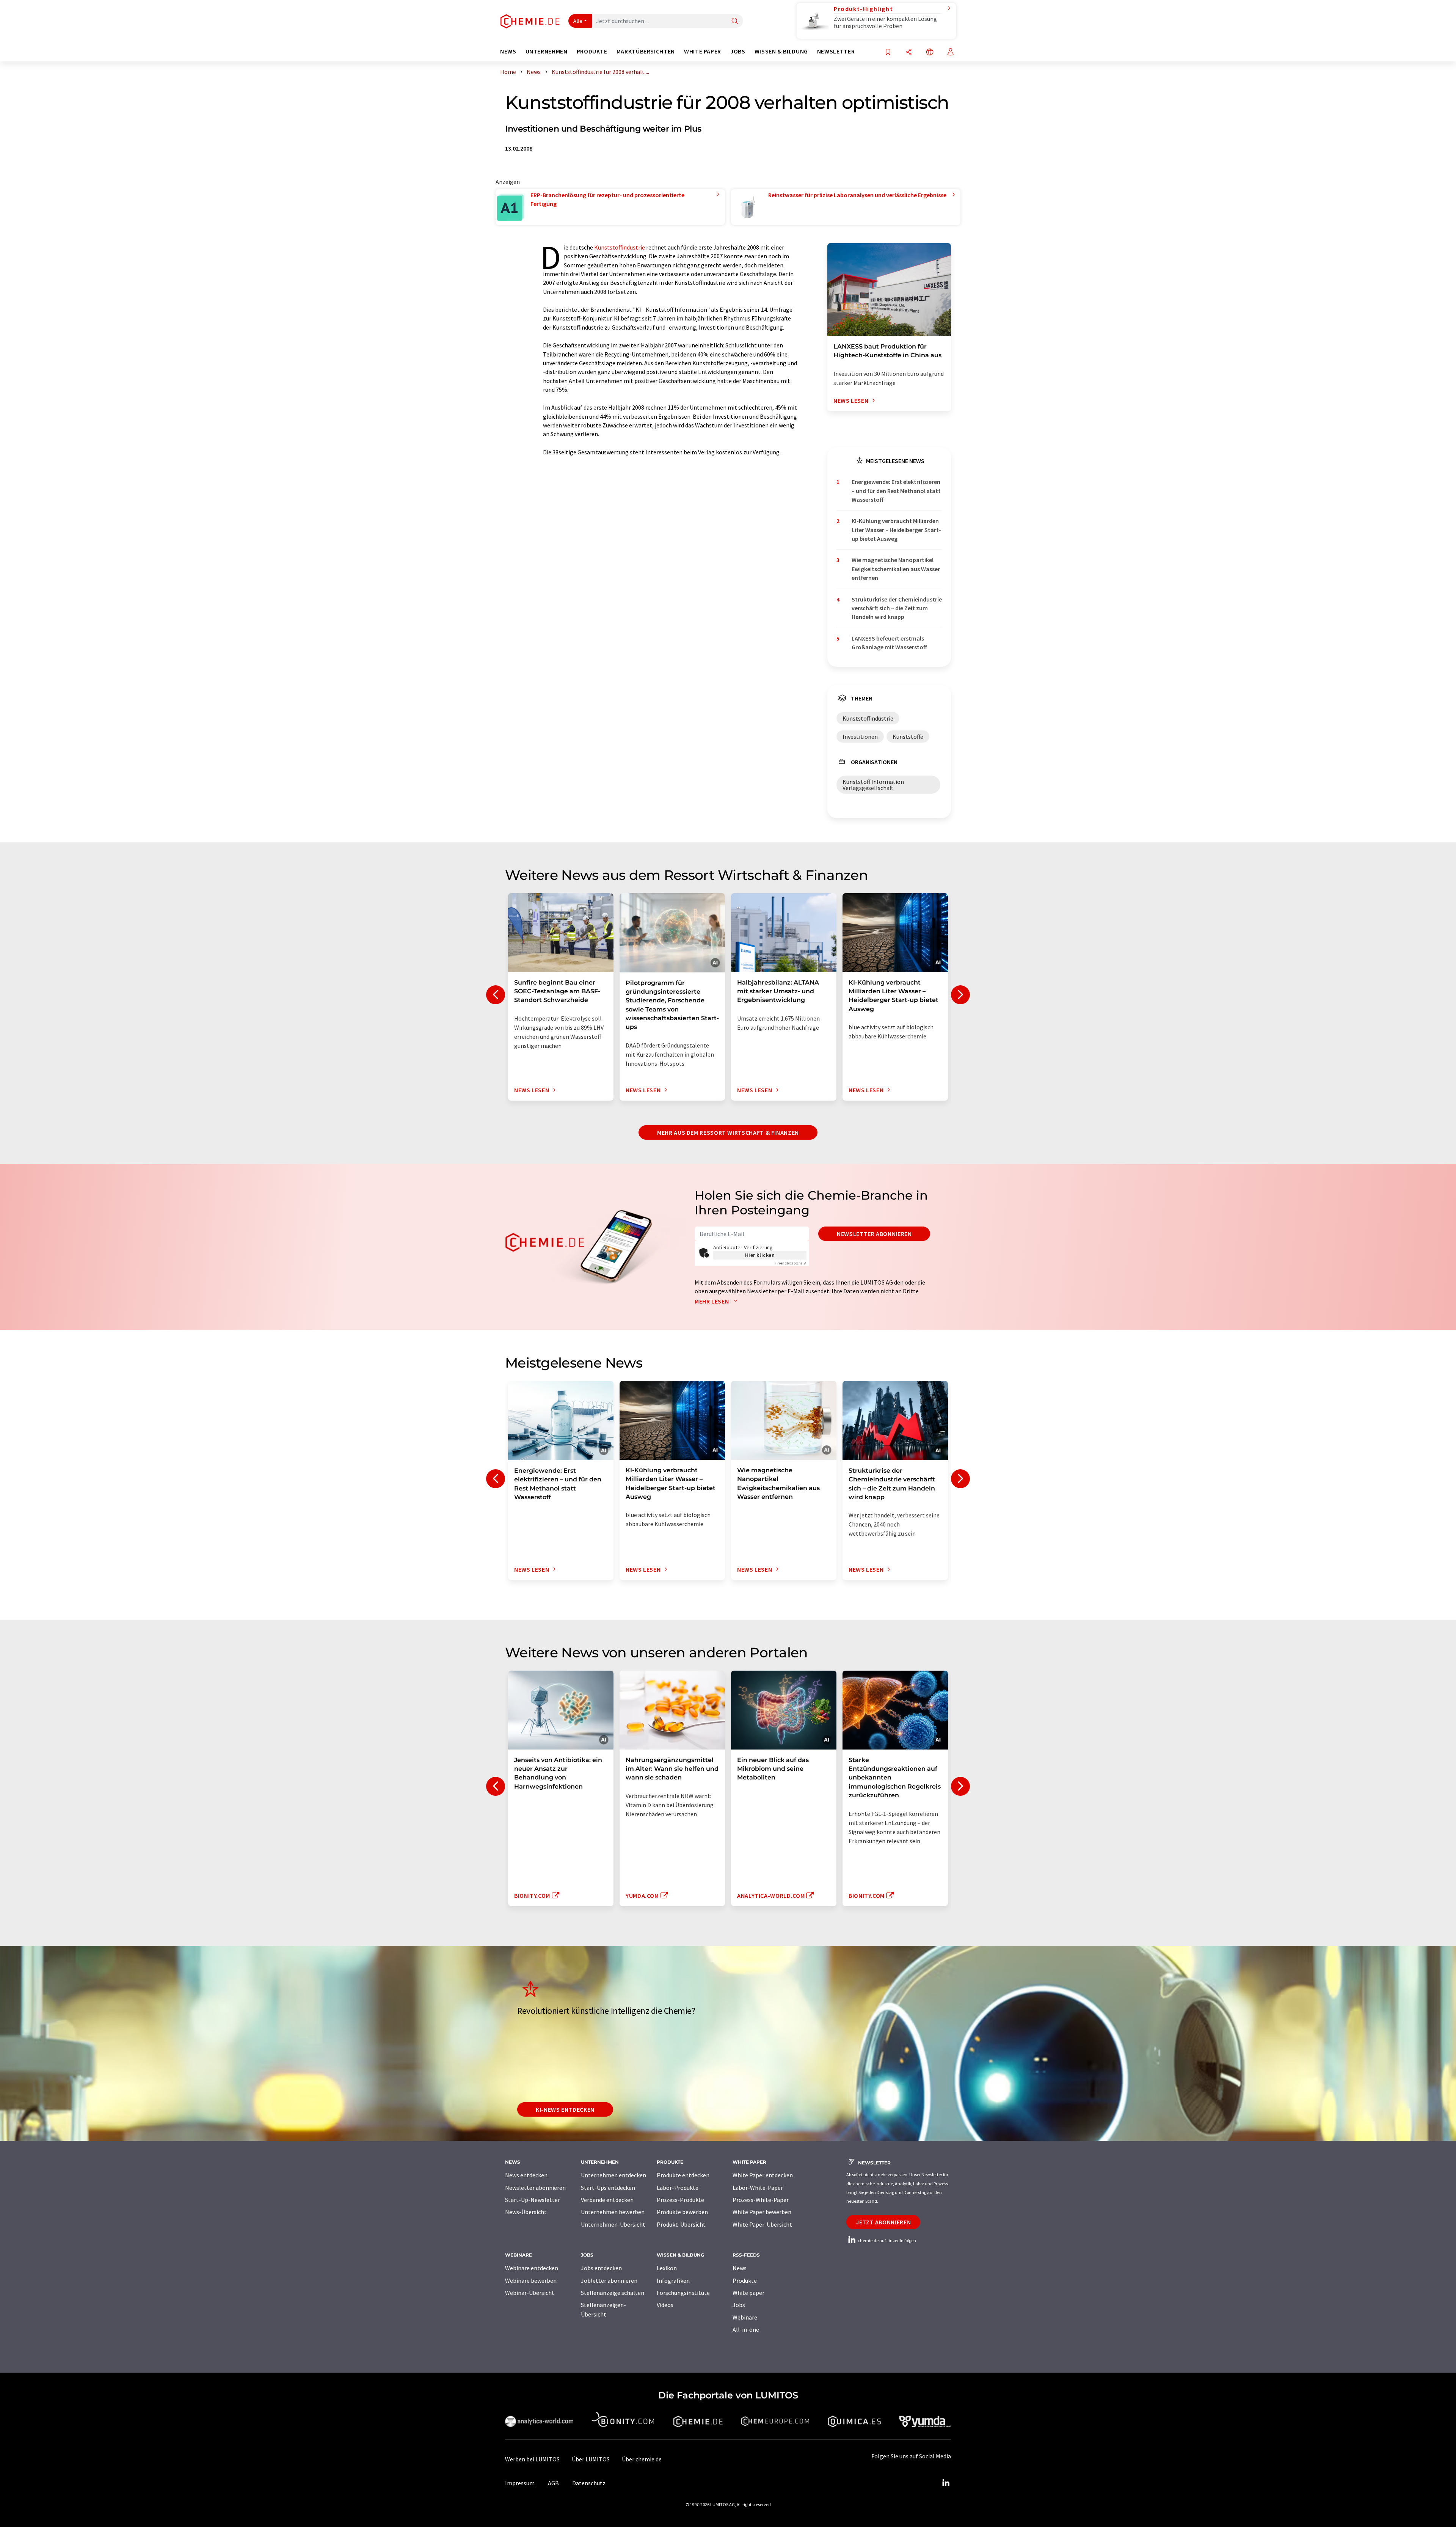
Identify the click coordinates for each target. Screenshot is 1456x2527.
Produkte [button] (592, 51)
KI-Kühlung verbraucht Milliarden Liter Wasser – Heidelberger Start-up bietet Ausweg (896, 530)
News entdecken (526, 2175)
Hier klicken (760, 1255)
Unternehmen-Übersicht (613, 2224)
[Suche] (735, 21)
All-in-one (746, 2329)
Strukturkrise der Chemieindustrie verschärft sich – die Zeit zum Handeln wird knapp (897, 608)
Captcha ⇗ (791, 1263)
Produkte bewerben (682, 2212)
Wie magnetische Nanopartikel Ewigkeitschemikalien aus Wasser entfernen (896, 569)
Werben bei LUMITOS (532, 2459)
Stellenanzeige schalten (613, 2293)
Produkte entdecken (683, 2175)
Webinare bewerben (531, 2280)
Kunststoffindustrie (620, 247)
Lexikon (667, 2268)
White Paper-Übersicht (762, 2224)
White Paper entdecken (763, 2175)
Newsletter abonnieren (874, 1234)
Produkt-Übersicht (681, 2224)
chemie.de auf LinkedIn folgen (886, 2240)
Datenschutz (589, 2483)
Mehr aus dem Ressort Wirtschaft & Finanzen (728, 1132)
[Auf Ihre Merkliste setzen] (888, 53)
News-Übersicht (526, 2212)
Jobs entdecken (601, 2268)
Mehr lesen (712, 1301)
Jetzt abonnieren (883, 2222)
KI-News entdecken (565, 2109)
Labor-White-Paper (758, 2188)
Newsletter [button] (836, 51)
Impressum (520, 2483)
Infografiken (673, 2280)
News (740, 2268)
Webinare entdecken (532, 2268)
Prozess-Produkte (680, 2200)
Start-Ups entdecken (608, 2188)
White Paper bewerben (762, 2212)
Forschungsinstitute (683, 2293)
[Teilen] (909, 53)
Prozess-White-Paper (761, 2200)
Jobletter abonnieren (609, 2280)
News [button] (508, 51)
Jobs (739, 2305)
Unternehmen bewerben (613, 2212)
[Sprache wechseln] (930, 53)
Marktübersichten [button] (646, 51)
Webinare (745, 2317)
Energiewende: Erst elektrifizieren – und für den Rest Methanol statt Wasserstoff (896, 491)
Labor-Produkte (678, 2188)
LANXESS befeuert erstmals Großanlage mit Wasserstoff (889, 643)
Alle (578, 21)
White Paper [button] (703, 51)
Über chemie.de (642, 2459)
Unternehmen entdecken (613, 2175)
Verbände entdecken (607, 2200)
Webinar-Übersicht (530, 2293)
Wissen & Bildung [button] (781, 51)
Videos (665, 2305)
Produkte (745, 2280)
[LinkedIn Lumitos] (946, 2483)
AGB (553, 2483)
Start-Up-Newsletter (533, 2200)
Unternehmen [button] (547, 51)
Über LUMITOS (591, 2459)
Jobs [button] (738, 51)
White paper (748, 2293)
